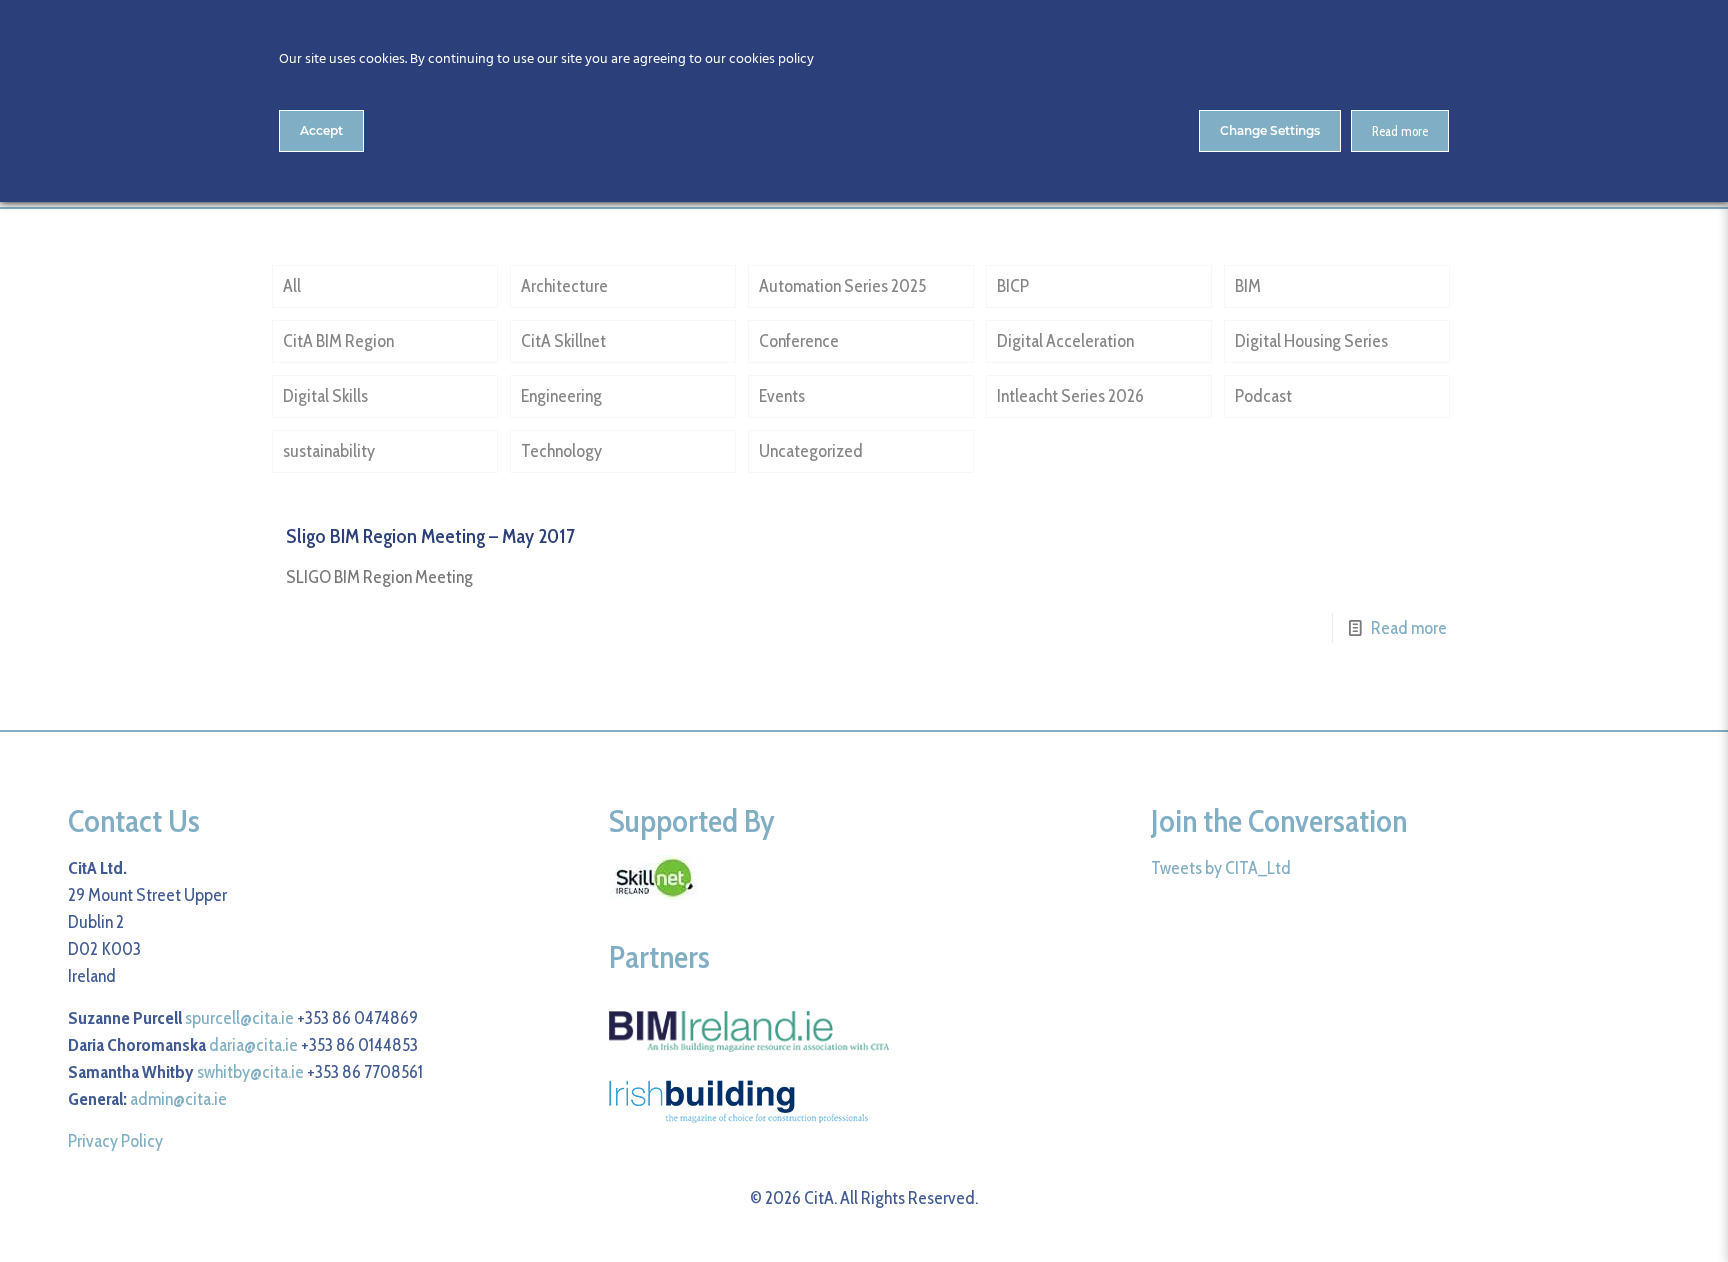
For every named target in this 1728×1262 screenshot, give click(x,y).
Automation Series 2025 (842, 286)
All (292, 286)
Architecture (564, 286)
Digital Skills (325, 396)
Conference (799, 341)
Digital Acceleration (1065, 341)
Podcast (1263, 396)
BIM (1248, 286)
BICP (1013, 286)
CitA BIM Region (338, 341)
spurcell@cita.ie (239, 1018)
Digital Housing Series (1311, 341)
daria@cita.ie (253, 1045)
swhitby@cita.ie (250, 1072)
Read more (1409, 628)
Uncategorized (811, 451)
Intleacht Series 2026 (1070, 396)
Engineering (561, 396)
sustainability (329, 451)
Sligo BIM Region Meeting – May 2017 (430, 536)
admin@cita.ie (178, 1099)
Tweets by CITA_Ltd (1221, 868)
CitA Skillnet (563, 341)
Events (782, 396)
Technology (561, 451)
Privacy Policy (115, 1141)
